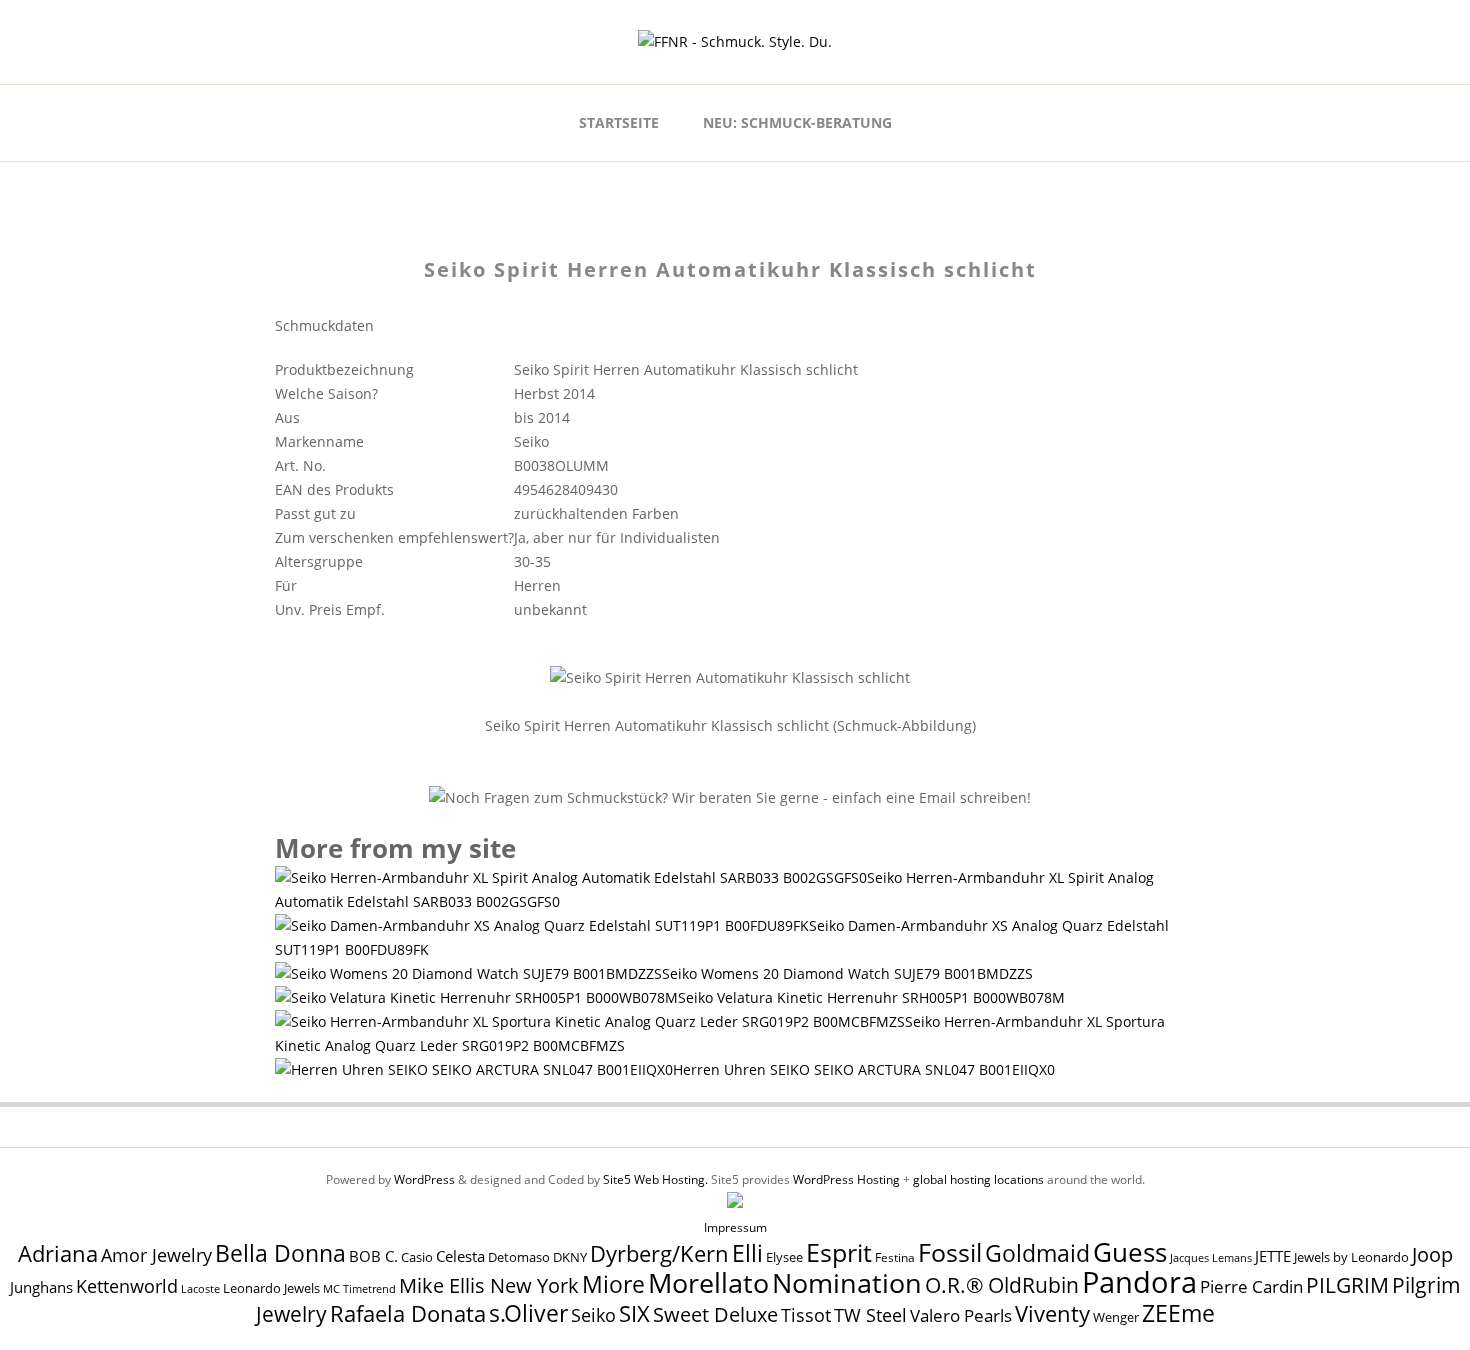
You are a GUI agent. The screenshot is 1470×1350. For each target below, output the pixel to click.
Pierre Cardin (1251, 1286)
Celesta (460, 1256)
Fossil (950, 1252)
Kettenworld (127, 1286)
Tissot (806, 1314)
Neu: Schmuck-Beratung (797, 122)
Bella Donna (280, 1253)
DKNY (570, 1257)
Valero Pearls (961, 1315)
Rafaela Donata (408, 1313)
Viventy (1052, 1313)
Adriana (58, 1253)
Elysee (784, 1257)
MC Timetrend (359, 1288)
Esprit (839, 1252)
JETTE (1273, 1256)
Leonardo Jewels (271, 1288)
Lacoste (200, 1289)
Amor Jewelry (156, 1254)
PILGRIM (1347, 1285)
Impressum (735, 1227)
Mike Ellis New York (489, 1285)
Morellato (708, 1283)
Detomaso (519, 1257)
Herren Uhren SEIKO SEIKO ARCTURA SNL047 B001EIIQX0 (864, 1069)
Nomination (847, 1282)
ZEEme (1178, 1313)
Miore (613, 1284)
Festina (895, 1257)
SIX (634, 1313)
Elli (747, 1253)
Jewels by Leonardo (1351, 1257)
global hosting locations (978, 1179)
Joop (1432, 1254)
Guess (1130, 1252)
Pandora (1139, 1282)
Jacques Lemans (1211, 1257)
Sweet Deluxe (715, 1314)
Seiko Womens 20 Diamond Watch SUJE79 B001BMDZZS (847, 973)
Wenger (1116, 1317)
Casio (417, 1257)
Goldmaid (1037, 1253)
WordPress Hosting (846, 1179)
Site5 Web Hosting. (655, 1179)
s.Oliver (528, 1313)
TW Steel (870, 1315)
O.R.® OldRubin (1002, 1284)
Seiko (593, 1315)
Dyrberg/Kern (659, 1253)
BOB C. (373, 1256)
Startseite (619, 122)
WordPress (424, 1179)
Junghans (41, 1287)
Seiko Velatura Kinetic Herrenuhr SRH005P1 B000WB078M (871, 997)
